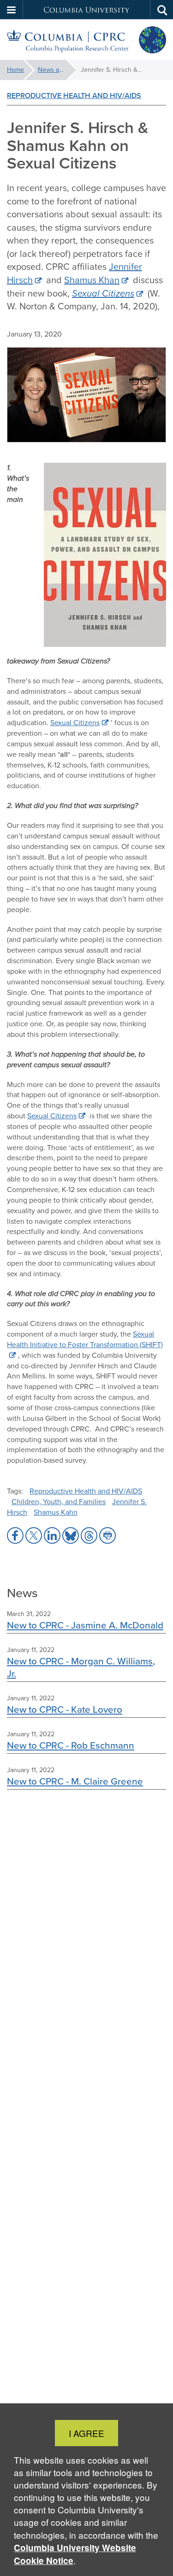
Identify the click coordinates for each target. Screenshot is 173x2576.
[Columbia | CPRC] (86, 40)
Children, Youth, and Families (59, 1502)
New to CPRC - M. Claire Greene (75, 1781)
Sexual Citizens (75, 723)
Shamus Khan (92, 280)
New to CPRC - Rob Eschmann (71, 1745)
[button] (12, 10)
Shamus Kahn (56, 1512)
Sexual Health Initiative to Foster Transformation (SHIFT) (85, 1339)
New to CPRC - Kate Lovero (65, 1709)
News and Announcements (57, 70)
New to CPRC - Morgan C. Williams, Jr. (81, 1667)
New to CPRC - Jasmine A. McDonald (85, 1625)
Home (15, 70)
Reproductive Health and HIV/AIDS (74, 96)
